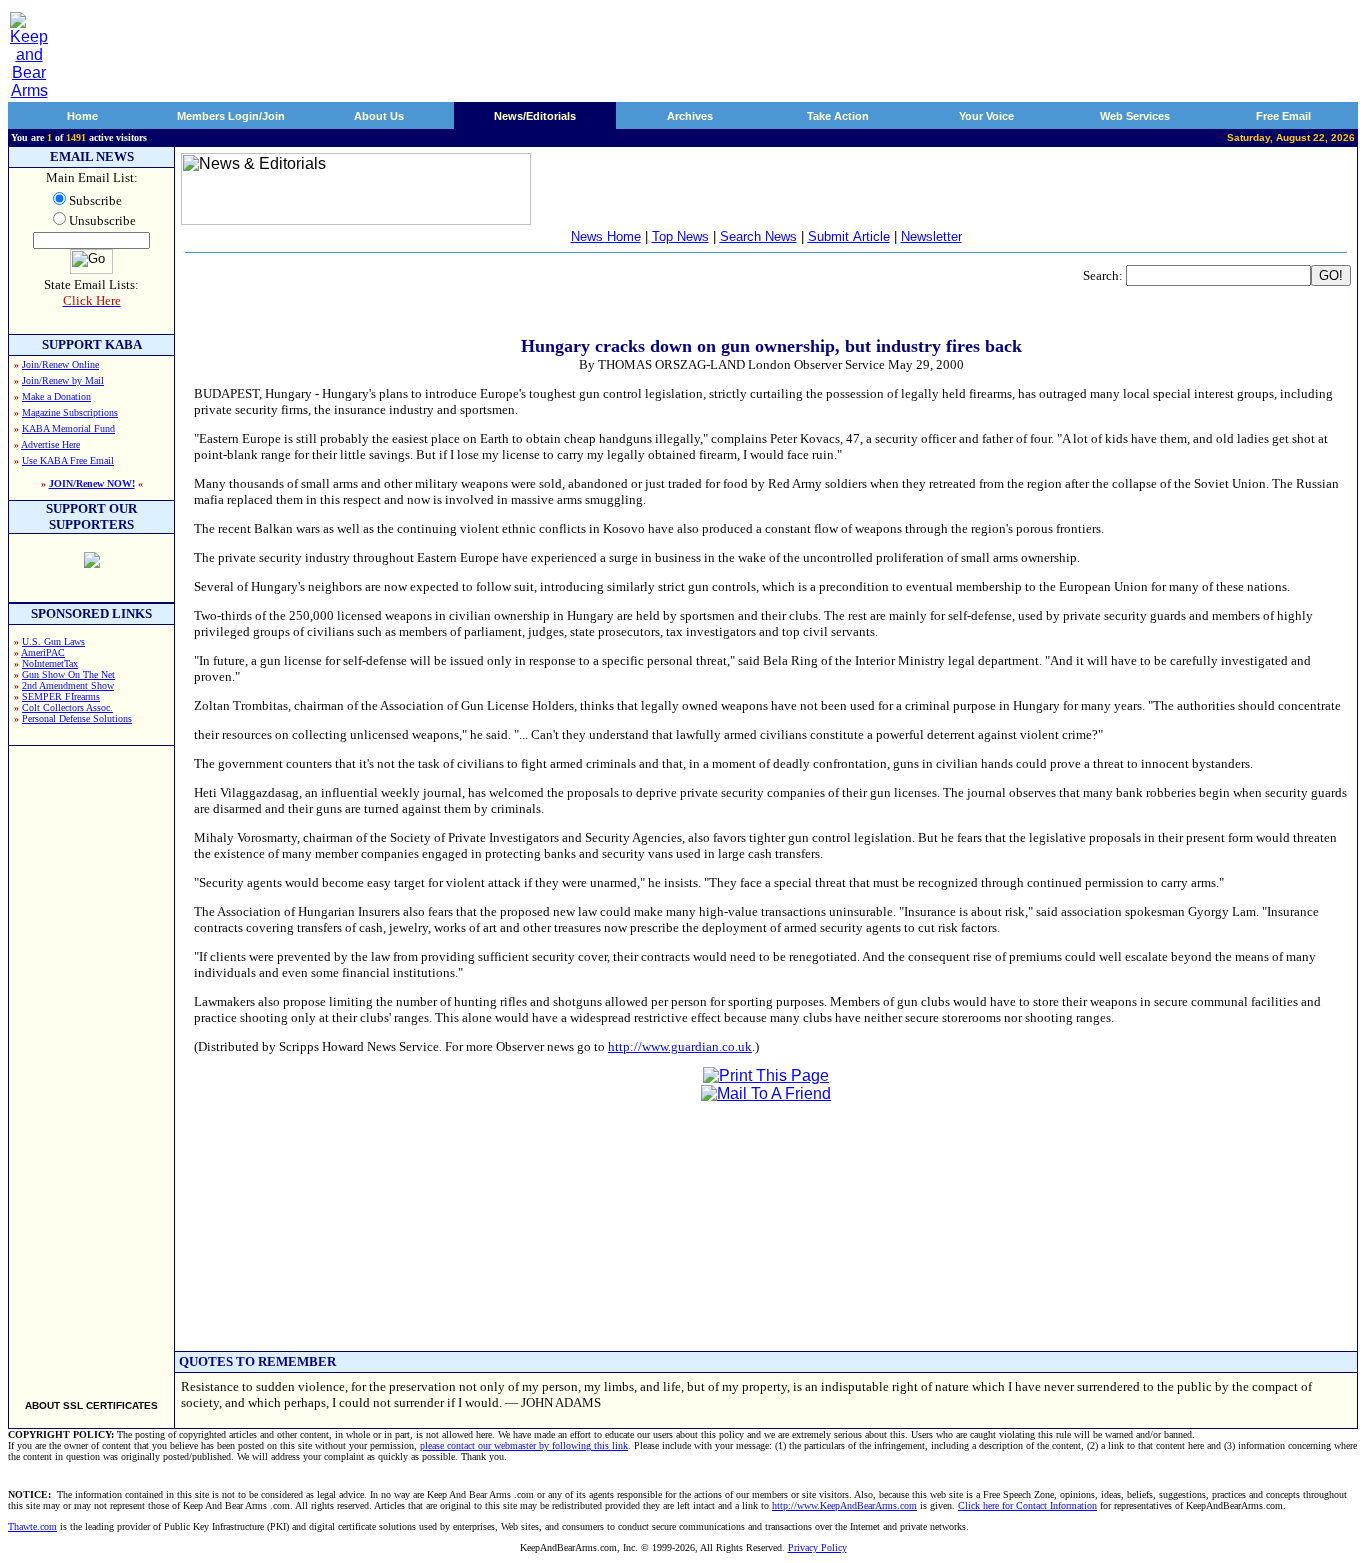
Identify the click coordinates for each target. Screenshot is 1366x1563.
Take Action (838, 116)
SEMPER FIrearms (61, 696)
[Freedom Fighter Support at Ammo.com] (92, 562)
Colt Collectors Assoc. (67, 707)
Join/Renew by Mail (63, 380)
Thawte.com (32, 1526)
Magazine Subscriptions (70, 412)
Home (82, 116)
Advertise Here (50, 444)
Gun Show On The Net (68, 674)
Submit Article (849, 236)
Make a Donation (56, 396)
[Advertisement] (92, 1064)
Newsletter (931, 236)
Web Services (1135, 116)
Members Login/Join (231, 116)
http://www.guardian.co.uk (680, 1046)
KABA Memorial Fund (68, 428)
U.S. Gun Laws (53, 641)
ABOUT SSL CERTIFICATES (91, 1405)
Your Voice (986, 116)
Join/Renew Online (60, 364)
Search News (758, 236)
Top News (680, 236)
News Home (606, 236)
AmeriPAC (43, 652)
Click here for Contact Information (1027, 1505)
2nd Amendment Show (68, 685)
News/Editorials (535, 116)
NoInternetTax (50, 663)
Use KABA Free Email (68, 460)
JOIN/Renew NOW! (92, 483)
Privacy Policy (817, 1547)
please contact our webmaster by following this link (524, 1445)
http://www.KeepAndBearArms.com (844, 1505)
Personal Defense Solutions (77, 718)
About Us (379, 116)
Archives (690, 116)
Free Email (1283, 116)
